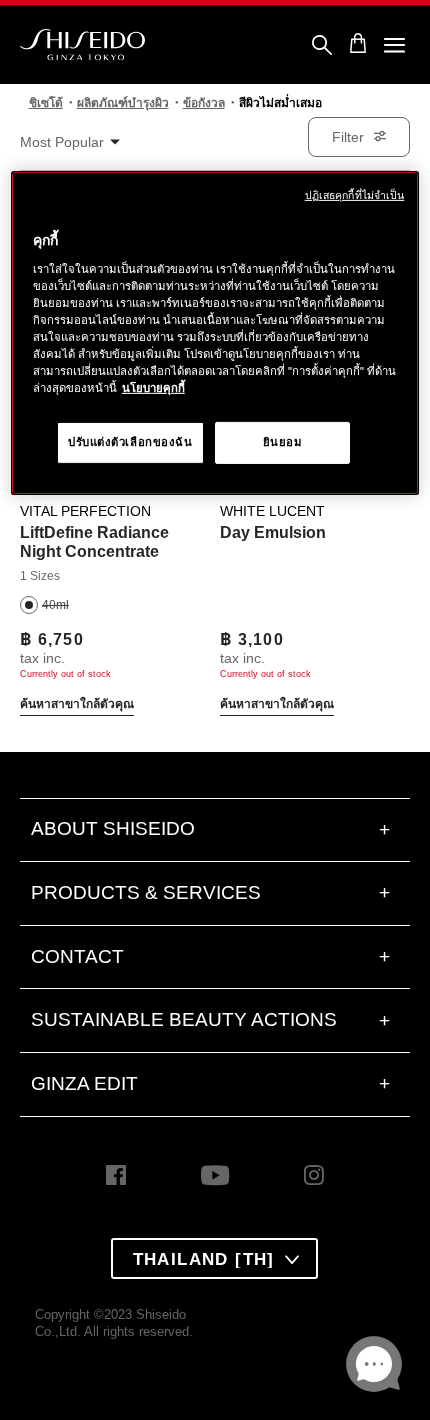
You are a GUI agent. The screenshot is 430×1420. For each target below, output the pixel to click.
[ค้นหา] (322, 45)
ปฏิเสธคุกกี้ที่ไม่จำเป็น (355, 195)
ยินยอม (283, 442)
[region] (215, 333)
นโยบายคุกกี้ (153, 388)
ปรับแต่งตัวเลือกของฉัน (130, 442)
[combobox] (80, 142)
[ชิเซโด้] (82, 45)
